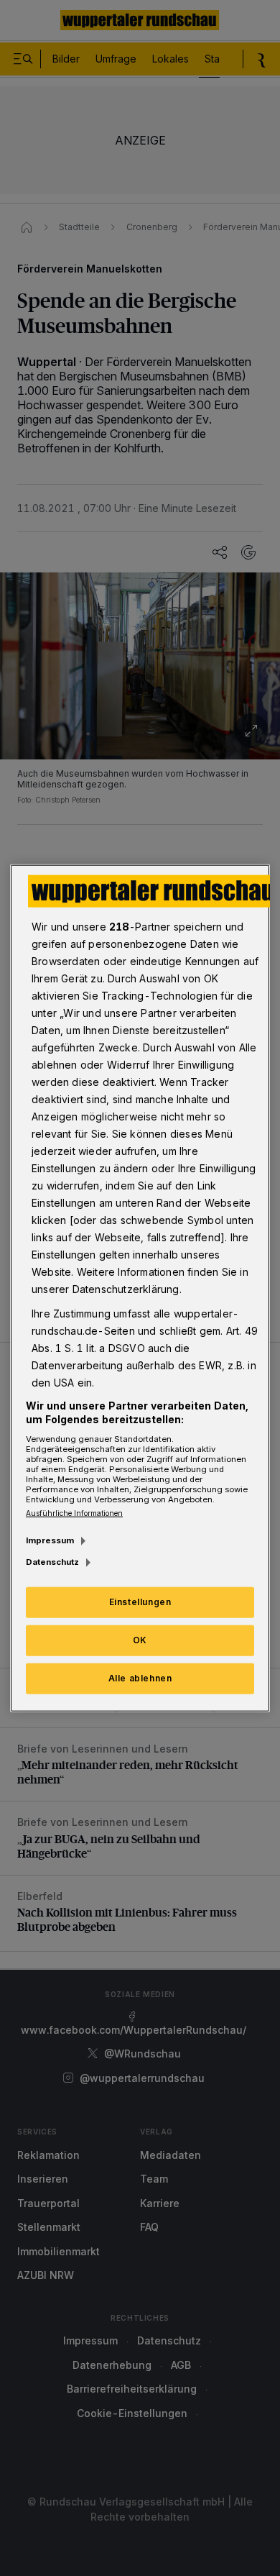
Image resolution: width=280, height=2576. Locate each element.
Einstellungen (140, 1602)
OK (140, 1640)
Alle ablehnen (140, 1678)
